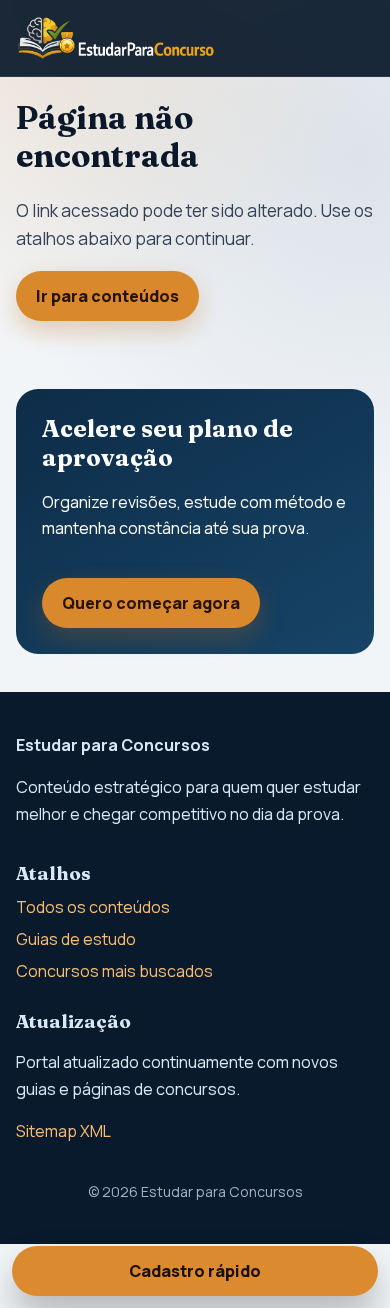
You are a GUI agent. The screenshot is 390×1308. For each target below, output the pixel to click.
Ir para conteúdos (107, 296)
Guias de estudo (76, 939)
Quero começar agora (151, 603)
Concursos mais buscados (114, 971)
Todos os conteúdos (93, 907)
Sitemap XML (63, 1131)
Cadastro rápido (195, 1271)
